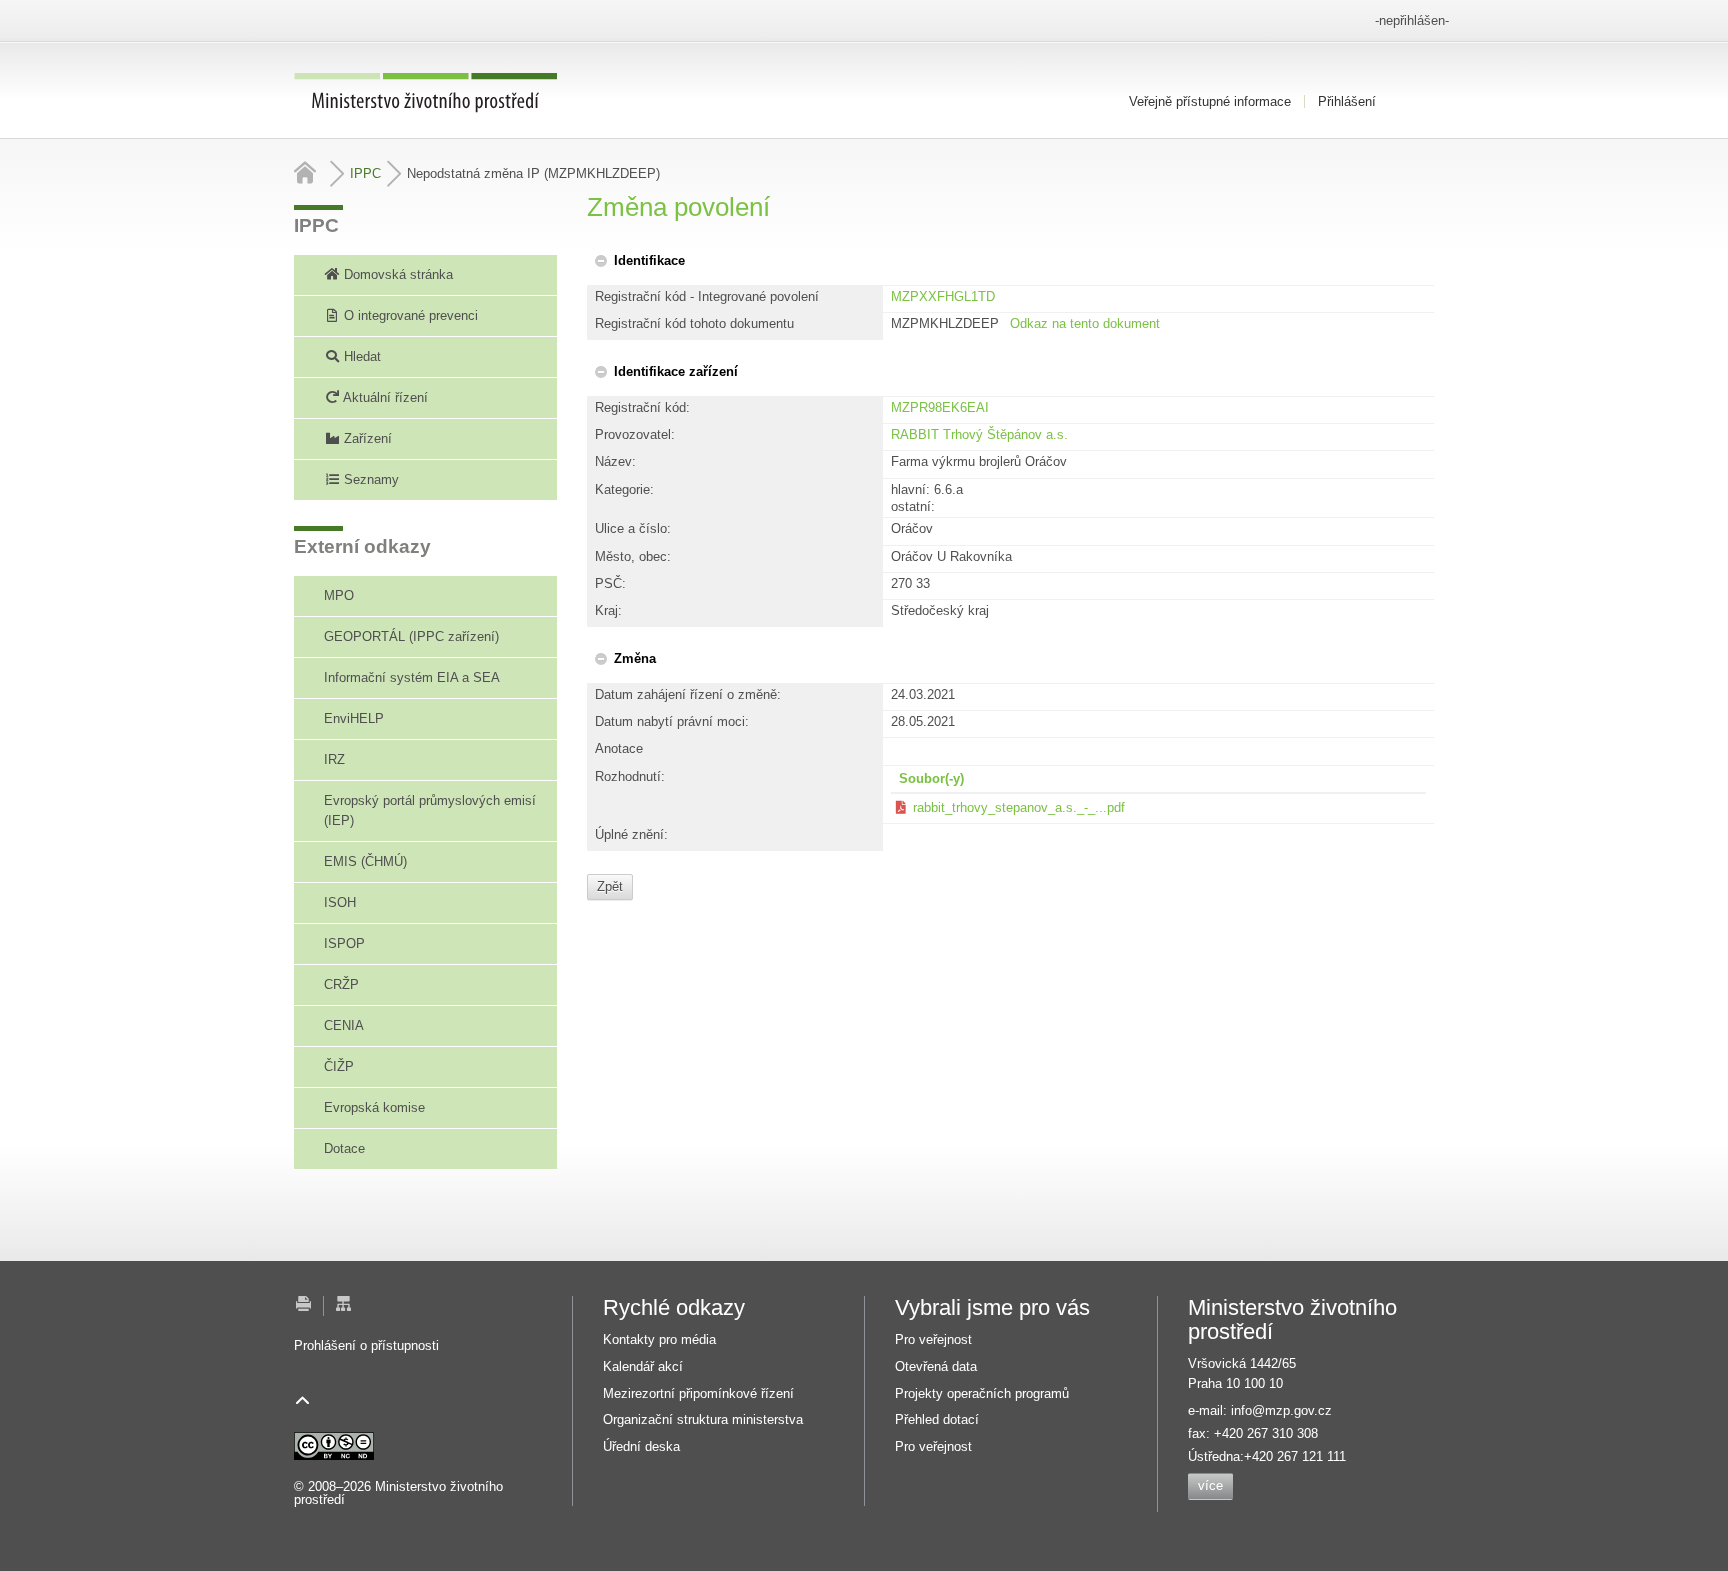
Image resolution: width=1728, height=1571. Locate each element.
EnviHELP (354, 718)
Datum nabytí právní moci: (672, 721)
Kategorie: (624, 489)
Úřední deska (641, 1446)
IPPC (365, 173)
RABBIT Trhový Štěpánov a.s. (979, 434)
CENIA (344, 1025)
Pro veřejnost (933, 1339)
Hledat (360, 356)
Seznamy (369, 479)
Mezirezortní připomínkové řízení (698, 1393)
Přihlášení (1347, 101)
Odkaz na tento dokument (1085, 323)
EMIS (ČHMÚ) (365, 861)
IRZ (334, 759)
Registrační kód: (642, 407)
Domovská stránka (396, 274)
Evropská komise (374, 1107)
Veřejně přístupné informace (1210, 101)
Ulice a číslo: (633, 528)
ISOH (340, 902)
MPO (339, 595)
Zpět (610, 886)
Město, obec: (633, 556)
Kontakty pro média (659, 1339)
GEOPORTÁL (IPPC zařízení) (411, 636)
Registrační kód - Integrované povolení (707, 296)
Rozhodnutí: (630, 776)
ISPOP (344, 943)
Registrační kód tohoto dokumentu (694, 323)
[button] (639, 260)
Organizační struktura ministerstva (703, 1419)
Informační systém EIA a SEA (412, 677)
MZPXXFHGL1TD (943, 296)
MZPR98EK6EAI (940, 407)
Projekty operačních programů (982, 1393)
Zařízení (366, 438)
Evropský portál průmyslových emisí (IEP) (430, 810)
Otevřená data (936, 1366)
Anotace (619, 748)
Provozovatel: (635, 434)
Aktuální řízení (384, 397)
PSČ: (610, 583)
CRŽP (341, 984)
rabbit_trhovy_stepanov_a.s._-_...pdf (1019, 807)
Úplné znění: (631, 834)
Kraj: (608, 610)
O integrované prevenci (409, 315)
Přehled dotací (937, 1419)
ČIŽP (339, 1066)
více (1210, 1485)
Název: (615, 461)
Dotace (344, 1148)
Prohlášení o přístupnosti (366, 1345)
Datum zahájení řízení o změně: (688, 694)
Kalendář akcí (643, 1366)
